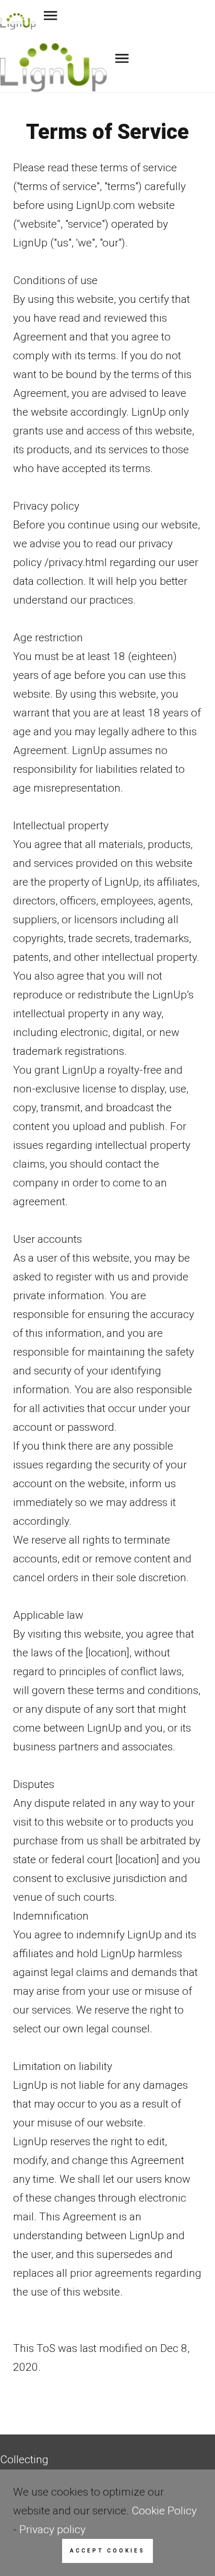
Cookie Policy (164, 2511)
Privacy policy (52, 2530)
